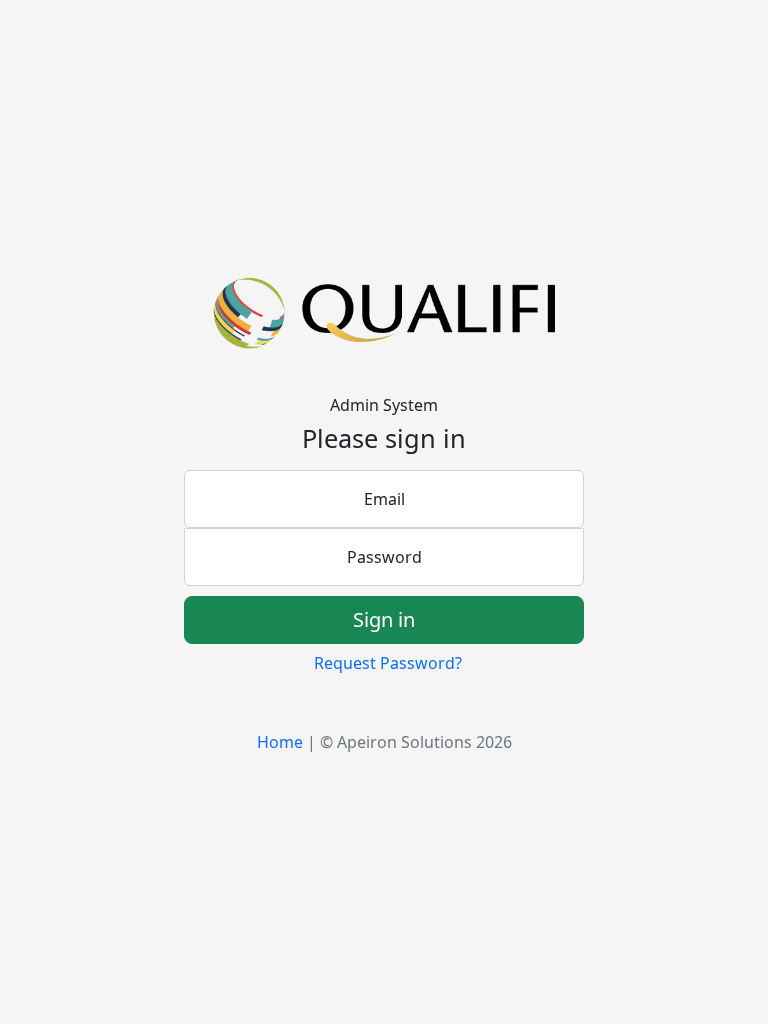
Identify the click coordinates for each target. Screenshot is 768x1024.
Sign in (384, 619)
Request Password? (388, 663)
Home (280, 742)
